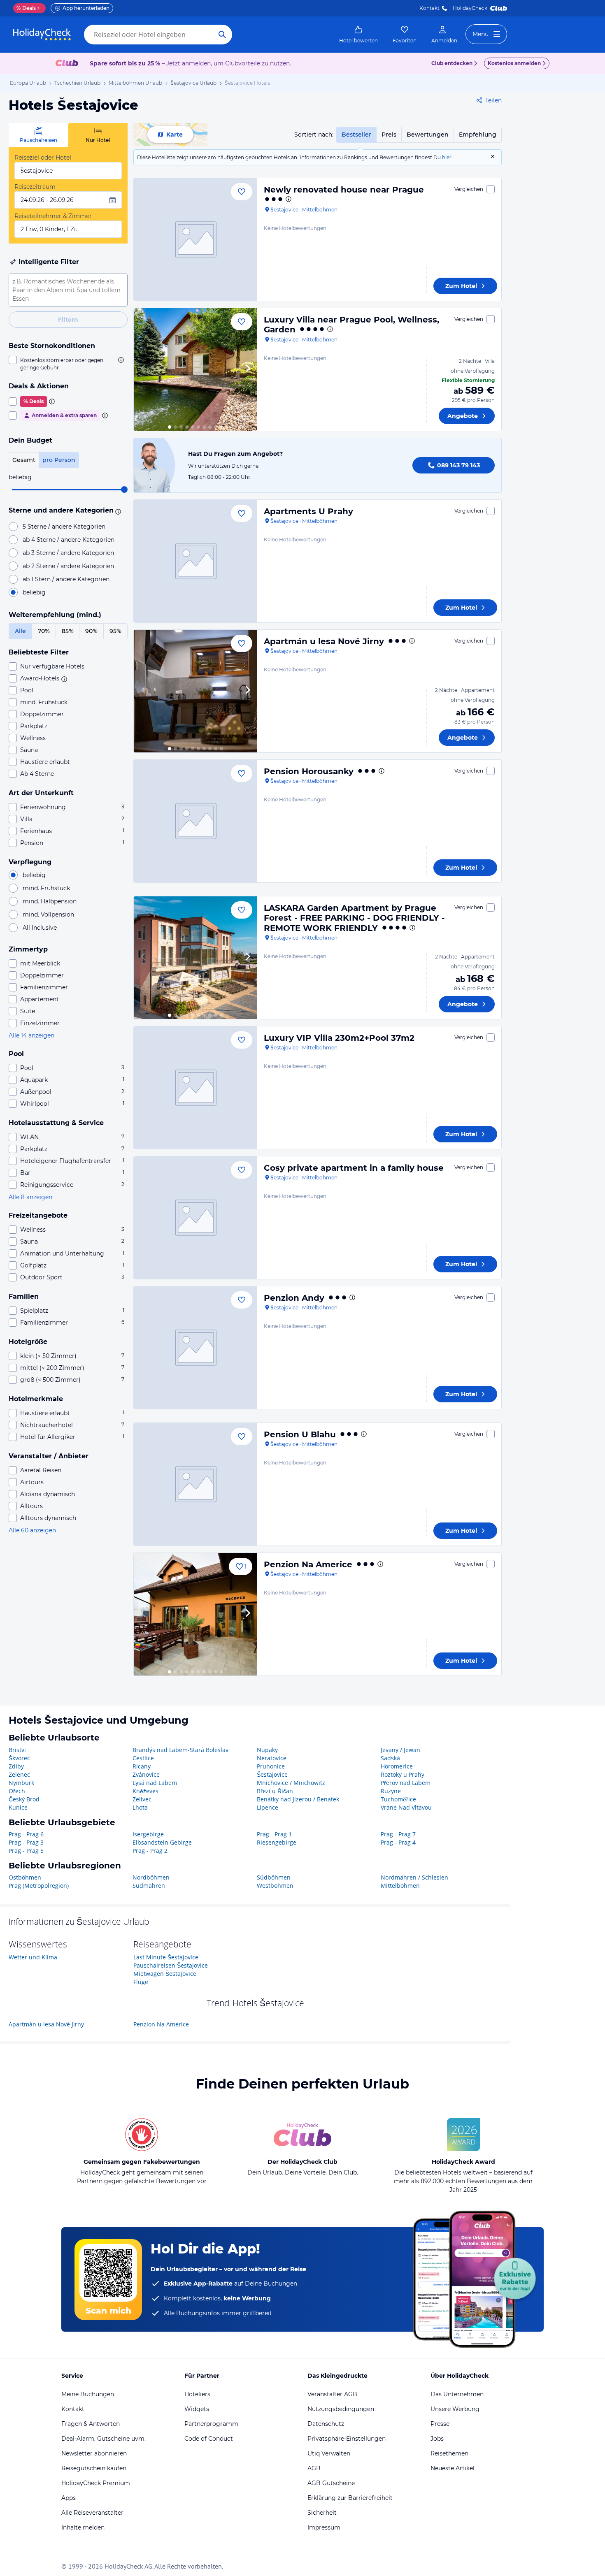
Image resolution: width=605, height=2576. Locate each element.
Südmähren (149, 1886)
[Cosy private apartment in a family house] (195, 1218)
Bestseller (356, 135)
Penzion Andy (294, 1298)
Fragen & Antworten (91, 2424)
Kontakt (429, 8)
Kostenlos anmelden (514, 63)
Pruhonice (271, 1766)
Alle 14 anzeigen (31, 1035)
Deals (26, 8)
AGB (314, 2468)
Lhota (140, 1807)
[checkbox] (68, 364)
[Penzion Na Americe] (195, 1614)
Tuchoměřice (398, 1799)
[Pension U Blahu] (195, 1484)
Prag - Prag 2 (150, 1851)
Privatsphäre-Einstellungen (347, 2439)
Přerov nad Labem (406, 1783)
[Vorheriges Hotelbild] (144, 369)
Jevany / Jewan (400, 1750)
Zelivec (142, 1799)
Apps (69, 2498)
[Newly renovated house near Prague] (195, 239)
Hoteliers (197, 2394)
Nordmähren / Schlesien (414, 1877)
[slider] (124, 490)
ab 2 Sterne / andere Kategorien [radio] (68, 566)
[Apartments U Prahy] (195, 561)
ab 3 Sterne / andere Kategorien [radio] (68, 553)
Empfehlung (478, 135)
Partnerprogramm (211, 2424)
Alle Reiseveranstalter (92, 2513)
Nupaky (267, 1750)
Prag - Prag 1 (274, 1834)
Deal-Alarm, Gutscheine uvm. (104, 2439)
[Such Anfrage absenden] (222, 35)
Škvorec (19, 1758)
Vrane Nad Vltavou (406, 1807)
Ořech (17, 1791)
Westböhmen (275, 1886)
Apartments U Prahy (308, 511)
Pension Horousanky (309, 771)
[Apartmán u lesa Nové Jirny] (195, 691)
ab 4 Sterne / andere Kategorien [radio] (69, 540)
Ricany (142, 1766)
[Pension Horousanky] (195, 821)
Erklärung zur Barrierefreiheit (350, 2498)
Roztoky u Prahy (403, 1774)
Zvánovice (146, 1774)
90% (91, 631)
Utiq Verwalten (329, 2453)
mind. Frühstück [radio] (46, 888)
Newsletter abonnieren (94, 2453)
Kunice (18, 1807)
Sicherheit (322, 2513)
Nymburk (21, 1783)
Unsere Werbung (455, 2409)
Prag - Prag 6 (26, 1834)
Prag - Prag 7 (398, 1834)
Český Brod (24, 1799)
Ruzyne (391, 1791)
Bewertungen (428, 135)
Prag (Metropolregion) (39, 1886)
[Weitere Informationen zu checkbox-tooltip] (120, 360)
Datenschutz (326, 2424)
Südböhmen (274, 1877)
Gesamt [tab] (24, 460)
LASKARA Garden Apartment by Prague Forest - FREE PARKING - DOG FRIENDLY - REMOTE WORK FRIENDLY (354, 918)
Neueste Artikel (453, 2468)
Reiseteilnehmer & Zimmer (53, 216)
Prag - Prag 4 (398, 1842)
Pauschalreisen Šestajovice (171, 1965)
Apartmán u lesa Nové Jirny (324, 641)
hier (447, 157)
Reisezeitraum (35, 187)
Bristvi (17, 1750)
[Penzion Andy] (195, 1348)
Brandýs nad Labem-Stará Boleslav (180, 1750)
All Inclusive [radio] (40, 928)
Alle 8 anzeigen (30, 1197)
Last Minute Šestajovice (166, 1957)
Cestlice (143, 1758)
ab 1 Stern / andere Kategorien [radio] (66, 579)
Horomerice (397, 1766)
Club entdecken (452, 63)
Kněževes (145, 1791)
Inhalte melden (83, 2527)
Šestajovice (272, 1774)
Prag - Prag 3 (26, 1842)
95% (115, 631)
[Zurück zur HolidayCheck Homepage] (42, 35)
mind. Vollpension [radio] (48, 914)
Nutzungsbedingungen (341, 2409)
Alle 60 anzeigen (32, 1530)
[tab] (38, 135)
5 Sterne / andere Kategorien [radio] (64, 527)
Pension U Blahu (300, 1434)
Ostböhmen (25, 1877)
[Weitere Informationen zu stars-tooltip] (117, 511)
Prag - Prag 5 (26, 1851)
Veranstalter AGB (332, 2394)
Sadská (390, 1758)
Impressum (324, 2527)
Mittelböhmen (400, 1886)
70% (44, 631)
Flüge (141, 1982)
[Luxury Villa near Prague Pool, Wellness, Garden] (195, 369)
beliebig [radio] (34, 592)
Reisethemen (449, 2453)
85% (68, 631)
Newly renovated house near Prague (344, 190)
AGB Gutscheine (331, 2483)
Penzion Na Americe (308, 1564)
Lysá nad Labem (155, 1783)
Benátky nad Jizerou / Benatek (298, 1799)
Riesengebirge (277, 1842)
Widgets (197, 2409)
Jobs (437, 2439)
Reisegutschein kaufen (94, 2468)
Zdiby (16, 1766)
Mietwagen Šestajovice (165, 1974)
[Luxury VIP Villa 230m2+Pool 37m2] (195, 1088)
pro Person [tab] (59, 460)
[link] (358, 35)
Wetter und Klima (33, 1957)
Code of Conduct (209, 2439)
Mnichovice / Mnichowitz (291, 1783)
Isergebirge (148, 1834)
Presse (440, 2424)
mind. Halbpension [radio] (50, 901)
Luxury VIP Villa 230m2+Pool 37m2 (339, 1038)
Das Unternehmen (457, 2394)
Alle (20, 631)
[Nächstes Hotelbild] (247, 369)
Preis (389, 135)
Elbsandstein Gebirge (162, 1842)
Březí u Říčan (275, 1791)
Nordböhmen (151, 1877)
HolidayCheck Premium (96, 2483)
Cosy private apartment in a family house (354, 1168)
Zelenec (19, 1774)
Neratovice (272, 1758)
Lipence (268, 1807)
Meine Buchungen (88, 2394)
